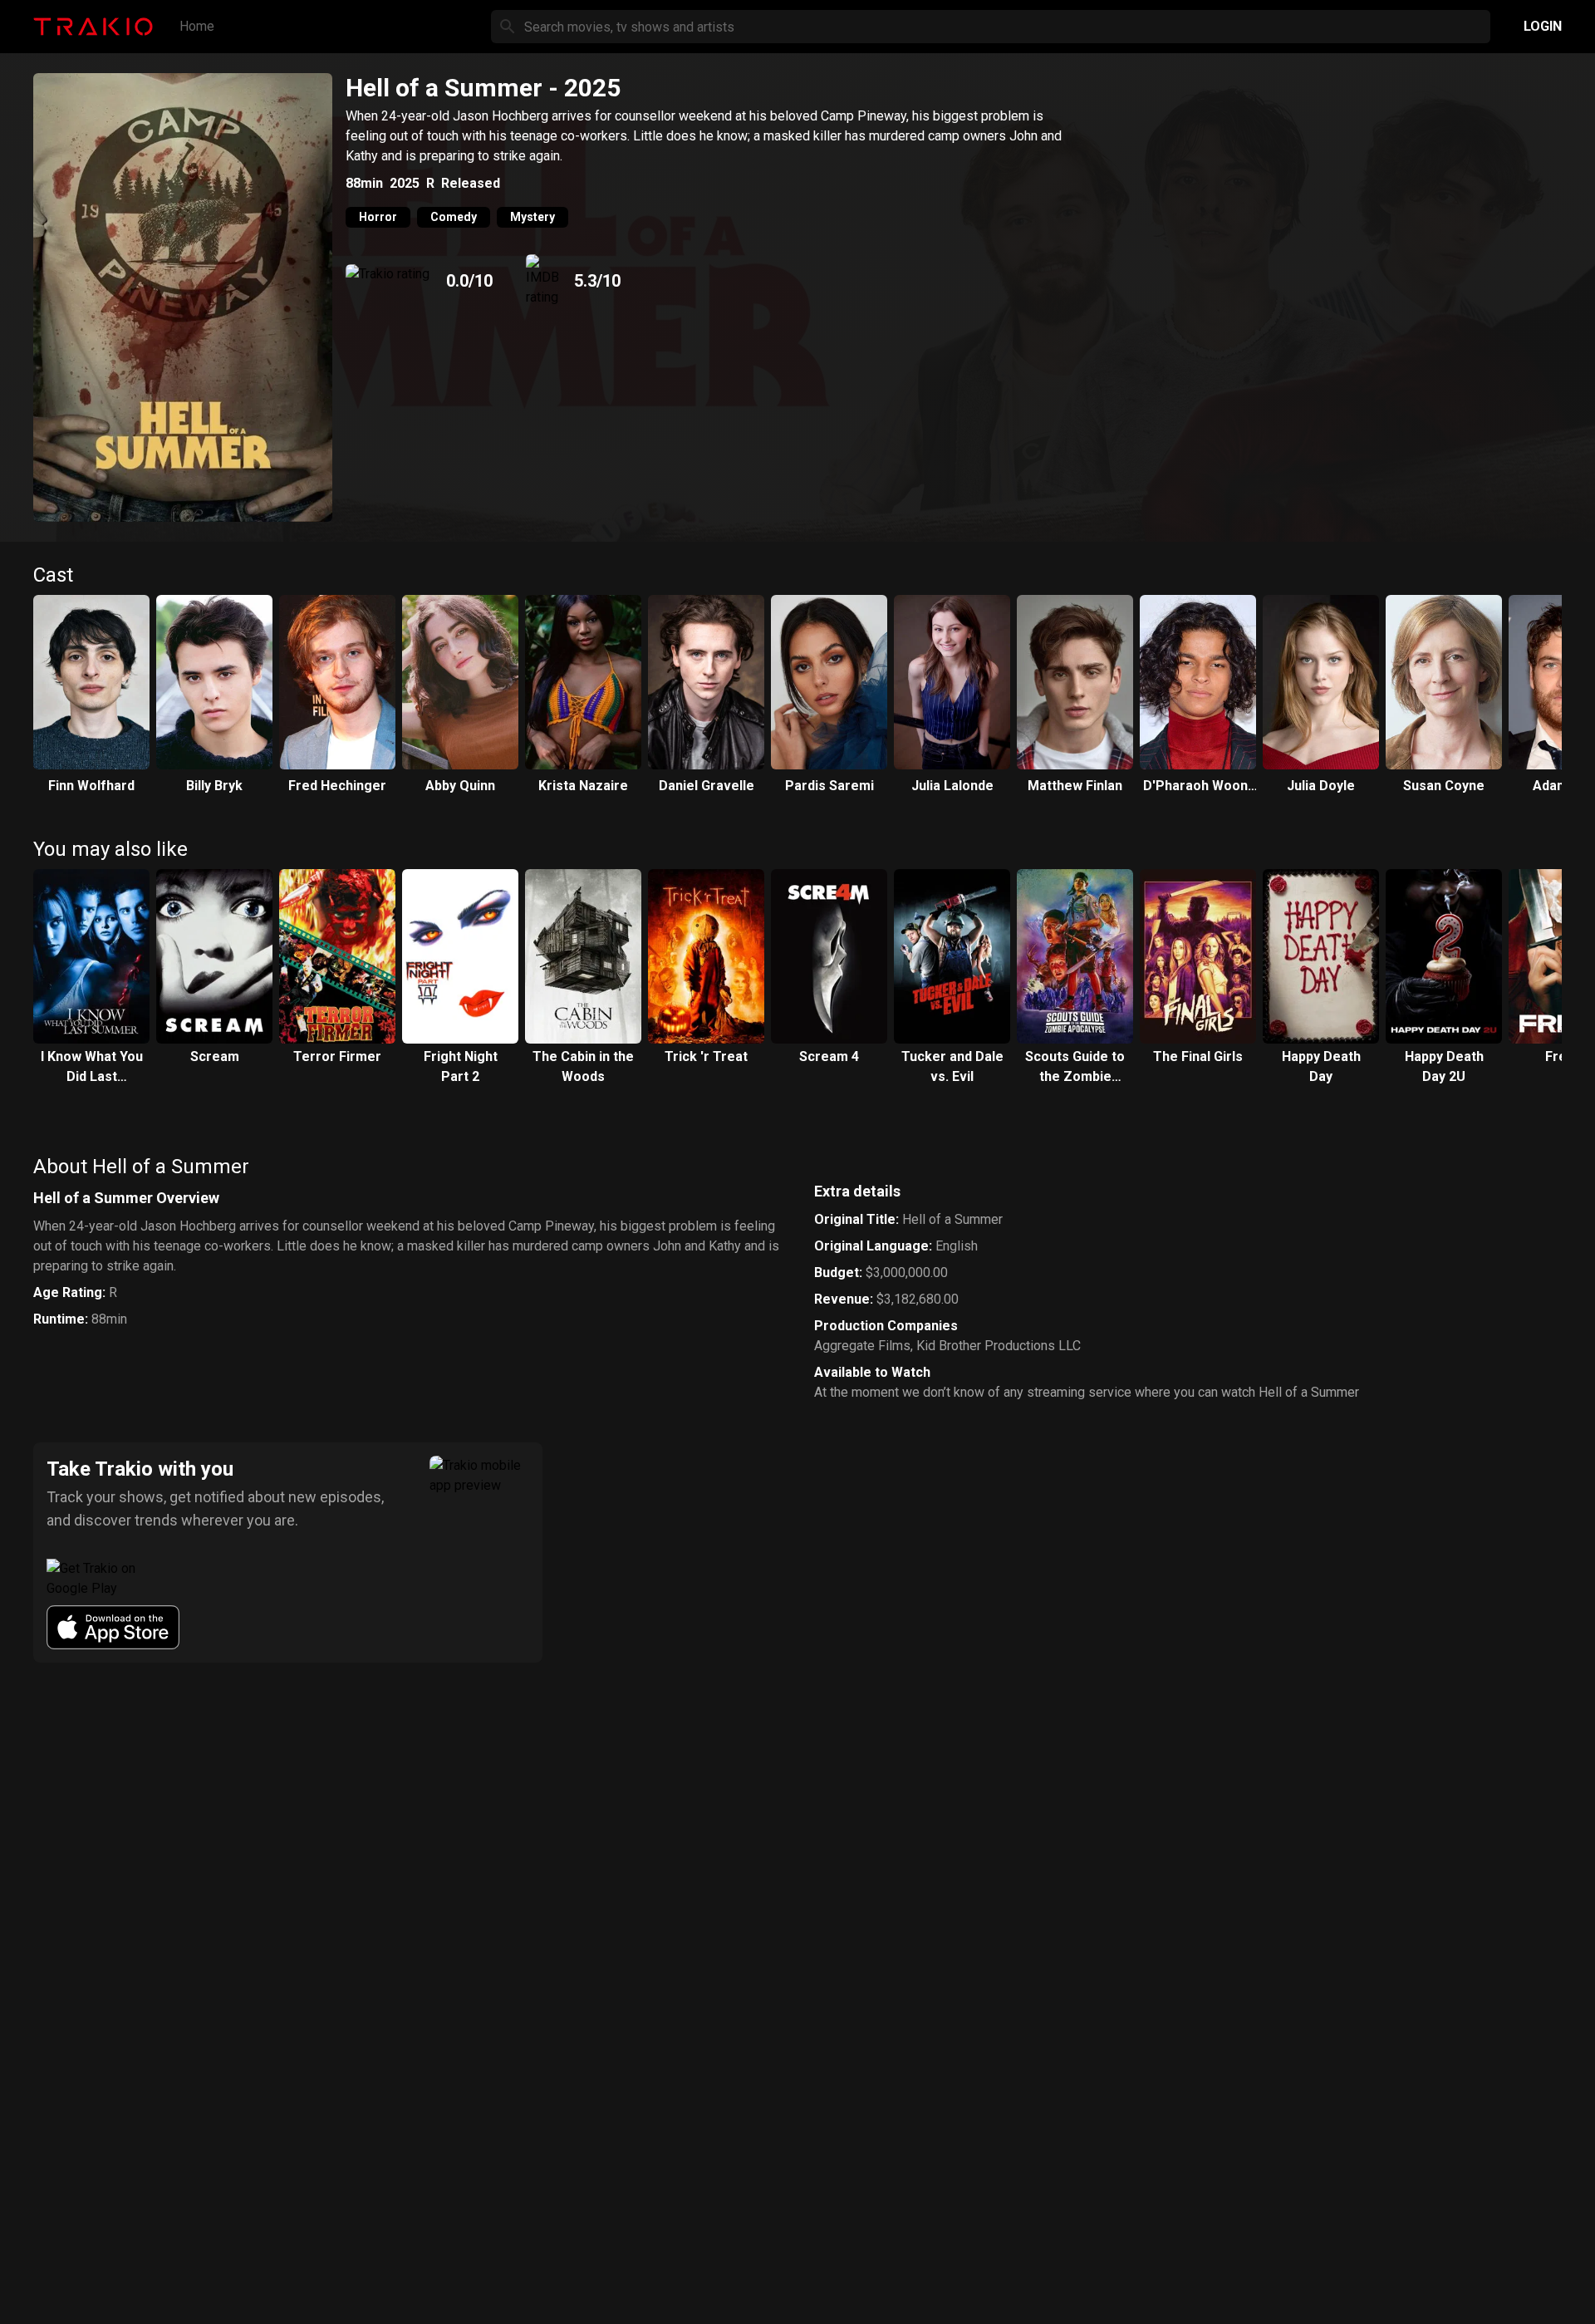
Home (197, 26)
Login (1543, 26)
